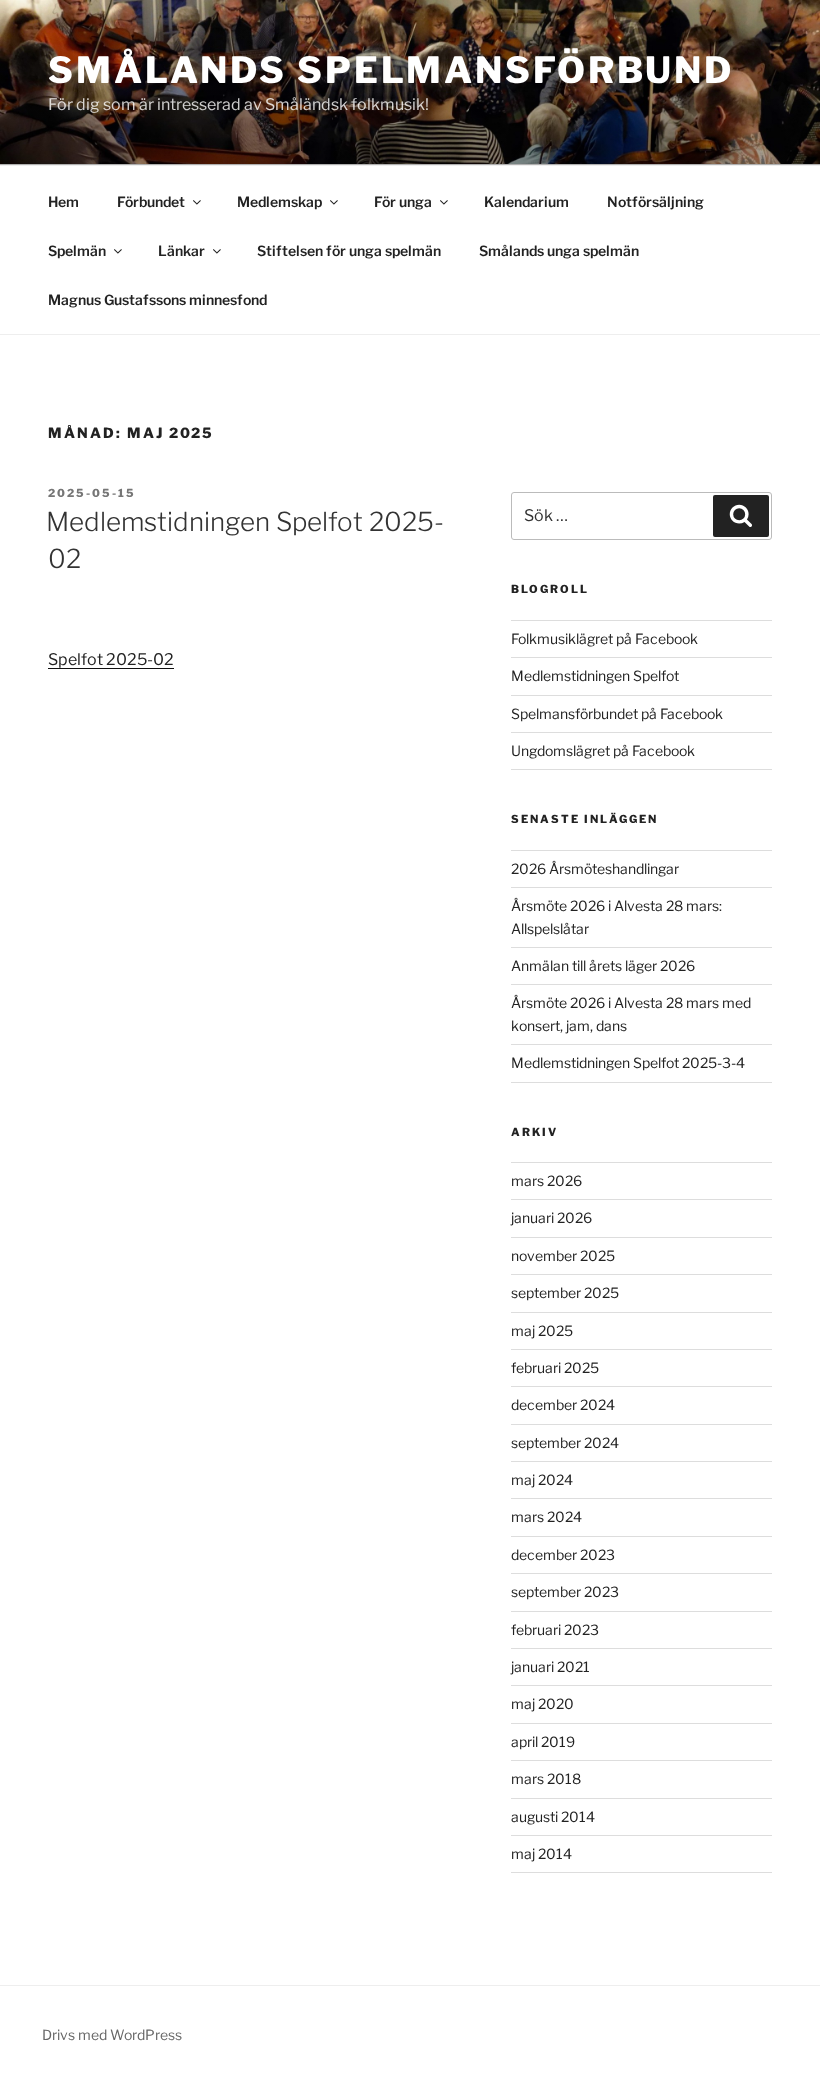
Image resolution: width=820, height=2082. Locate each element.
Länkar (181, 250)
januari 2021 (550, 1666)
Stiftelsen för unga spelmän (349, 250)
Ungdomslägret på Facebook (603, 750)
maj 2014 (541, 1853)
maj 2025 (542, 1330)
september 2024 (565, 1442)
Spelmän (77, 250)
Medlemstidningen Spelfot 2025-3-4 (628, 1062)
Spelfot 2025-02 (111, 659)
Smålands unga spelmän (559, 250)
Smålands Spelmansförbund (391, 70)
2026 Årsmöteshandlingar (595, 868)
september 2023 (565, 1591)
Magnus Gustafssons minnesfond (157, 299)
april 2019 (543, 1741)
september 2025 (565, 1292)
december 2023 (563, 1554)
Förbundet (151, 201)
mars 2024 (546, 1516)
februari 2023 (555, 1629)
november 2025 (563, 1255)
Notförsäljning (655, 201)
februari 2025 (555, 1367)
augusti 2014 (553, 1816)
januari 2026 (551, 1217)
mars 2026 (546, 1180)
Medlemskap (279, 201)
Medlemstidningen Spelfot (595, 675)
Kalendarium (526, 201)
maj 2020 (542, 1703)
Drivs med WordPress (112, 2034)
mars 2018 (546, 1778)
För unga (403, 201)
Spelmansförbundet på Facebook (617, 713)
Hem (63, 201)
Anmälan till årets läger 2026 (603, 965)
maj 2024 (542, 1479)
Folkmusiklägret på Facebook (604, 638)
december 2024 (563, 1404)
